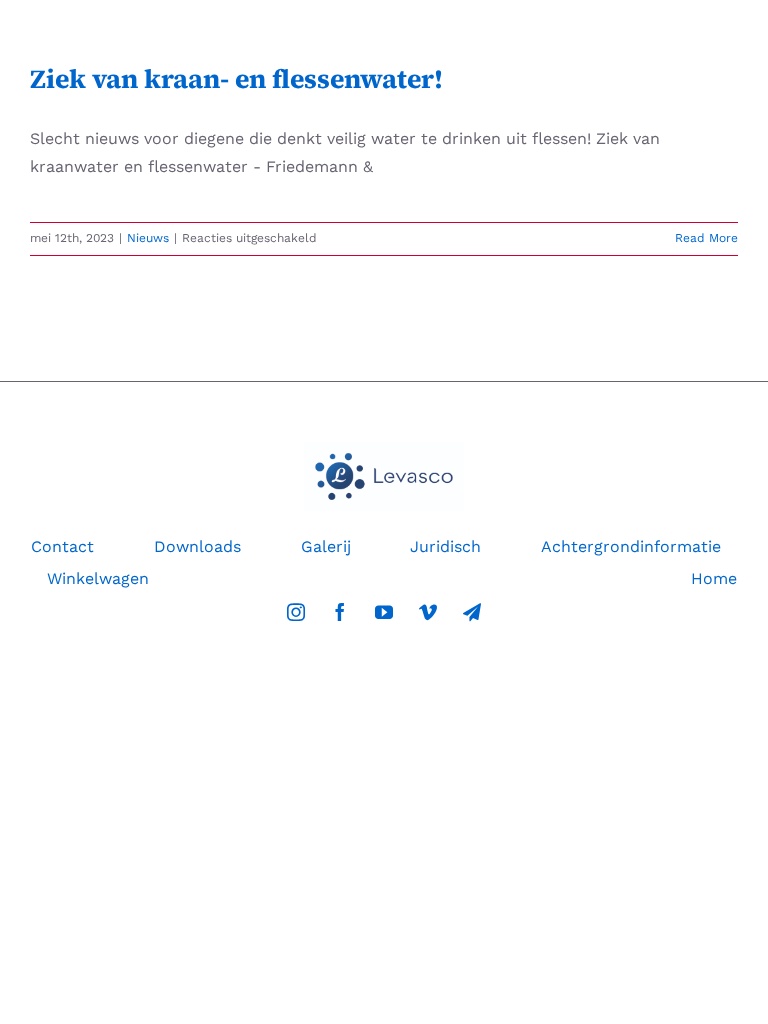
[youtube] (384, 612)
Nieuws (148, 238)
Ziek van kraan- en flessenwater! (236, 79)
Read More (706, 238)
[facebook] (340, 612)
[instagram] (296, 612)
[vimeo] (428, 612)
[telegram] (472, 612)
